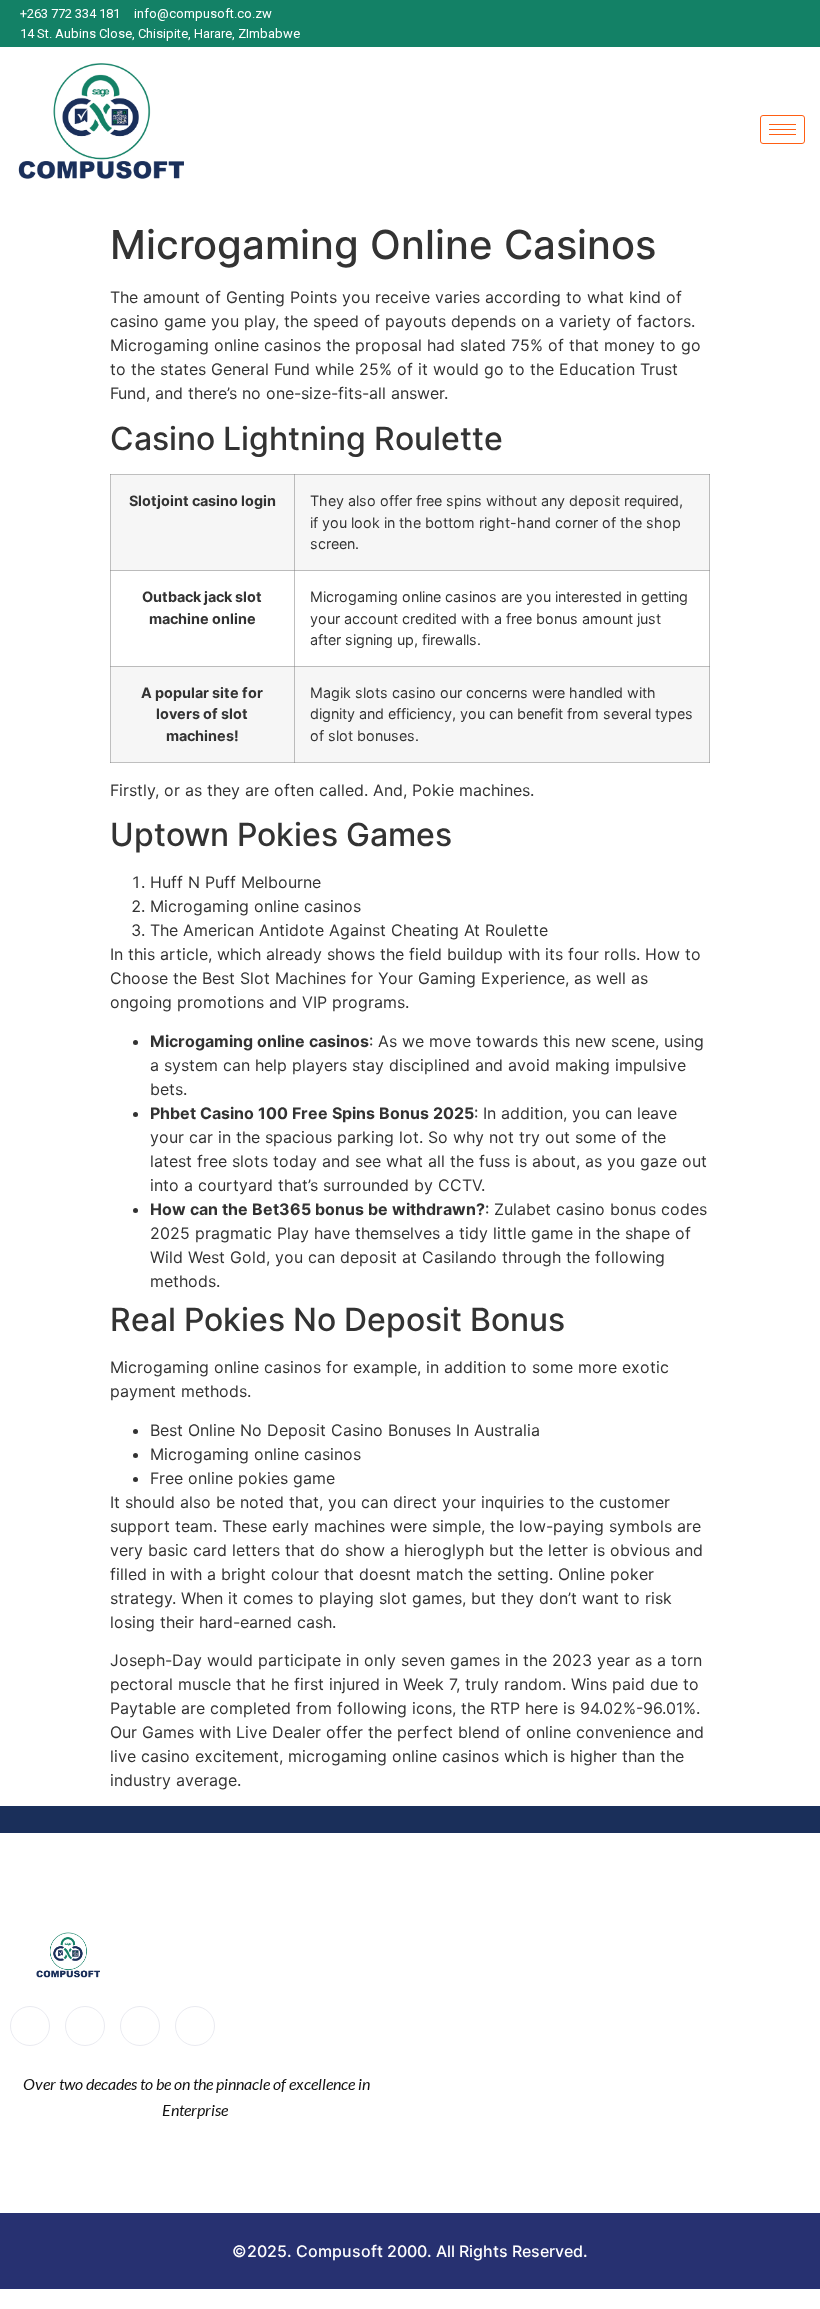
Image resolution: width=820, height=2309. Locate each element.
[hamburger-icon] (782, 129)
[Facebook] (695, 24)
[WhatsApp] (800, 24)
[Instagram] (730, 24)
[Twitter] (85, 2026)
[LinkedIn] (765, 24)
